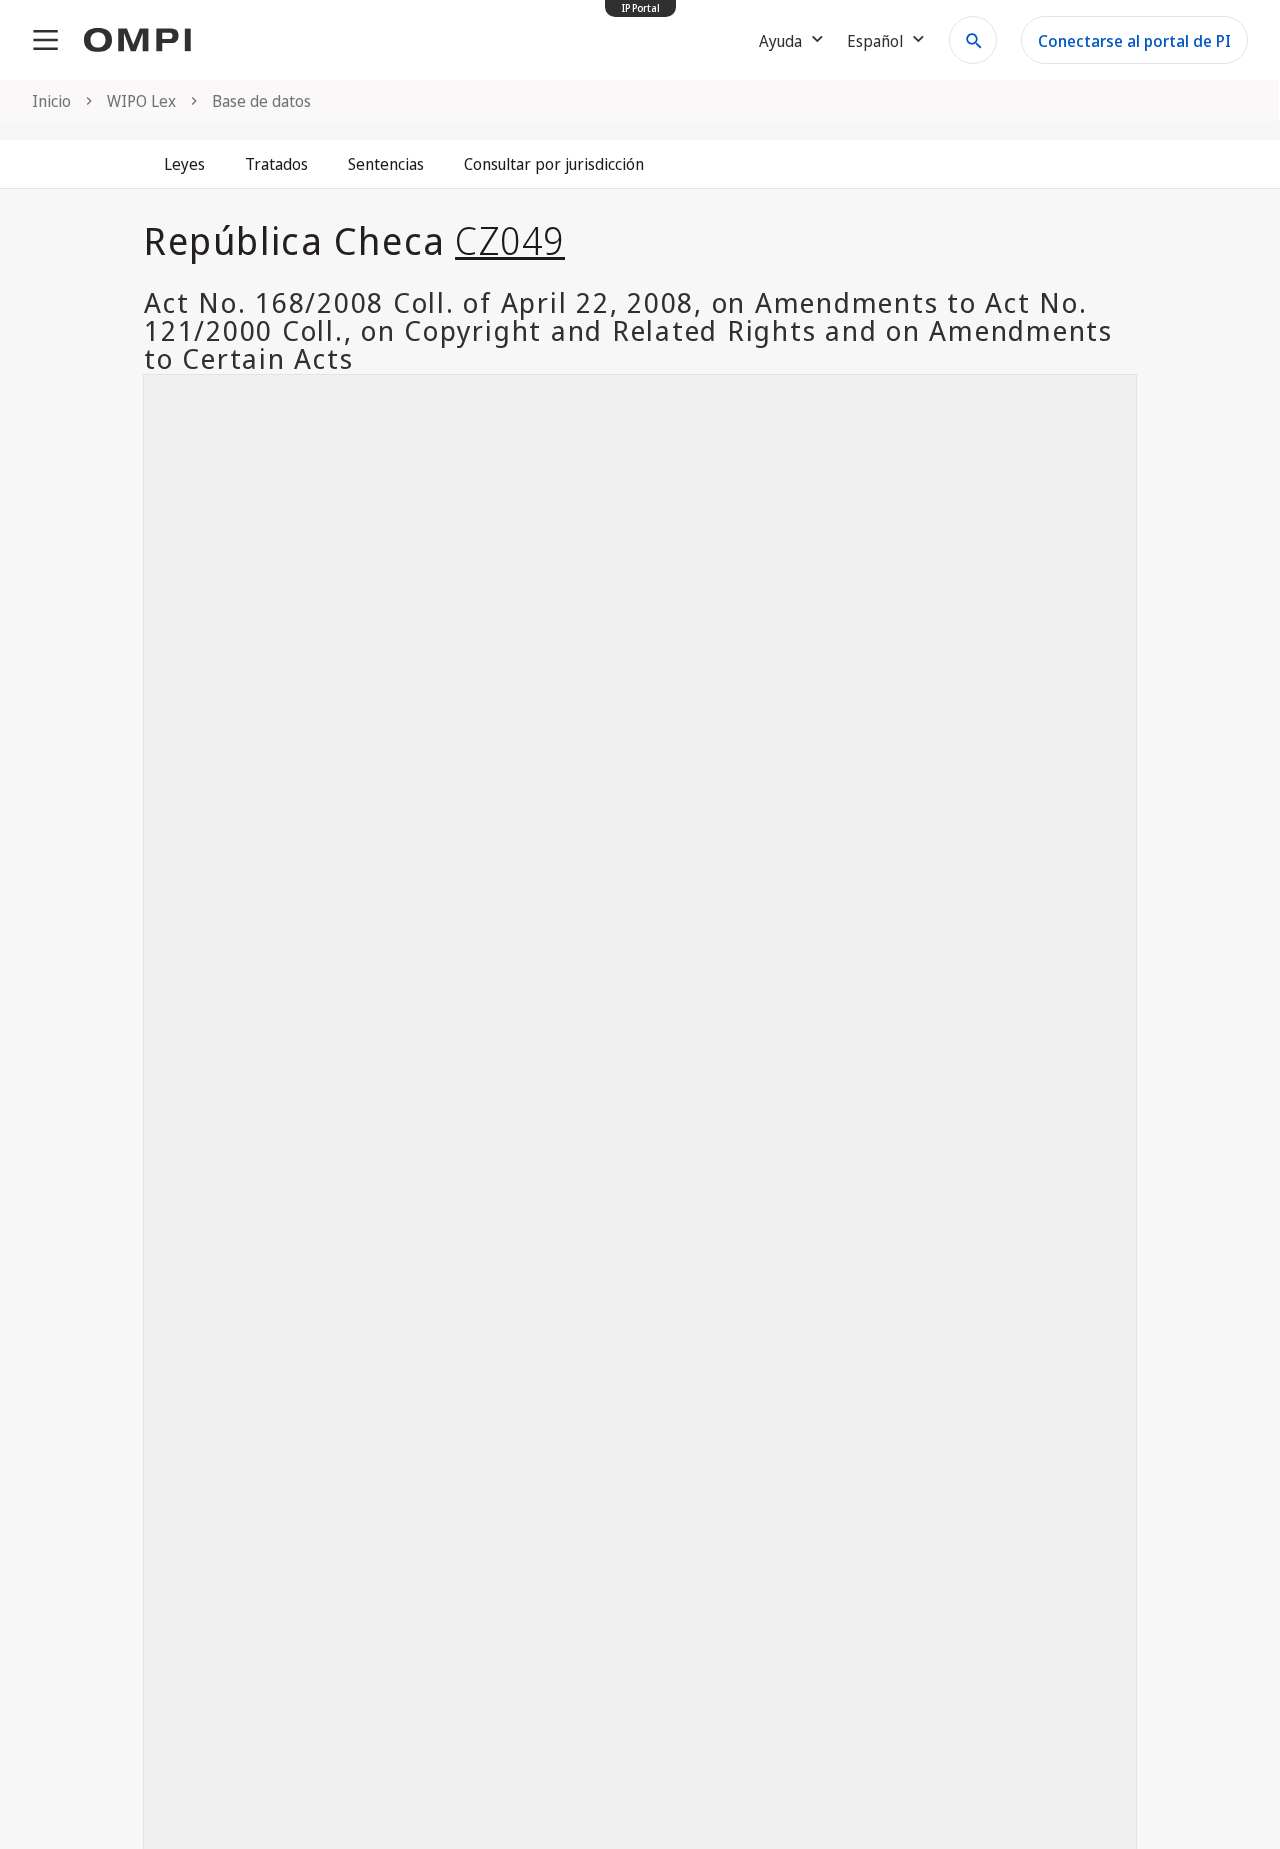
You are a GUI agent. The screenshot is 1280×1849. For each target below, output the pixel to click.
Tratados (276, 164)
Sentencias (386, 164)
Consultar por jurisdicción (554, 164)
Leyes (184, 164)
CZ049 (510, 240)
